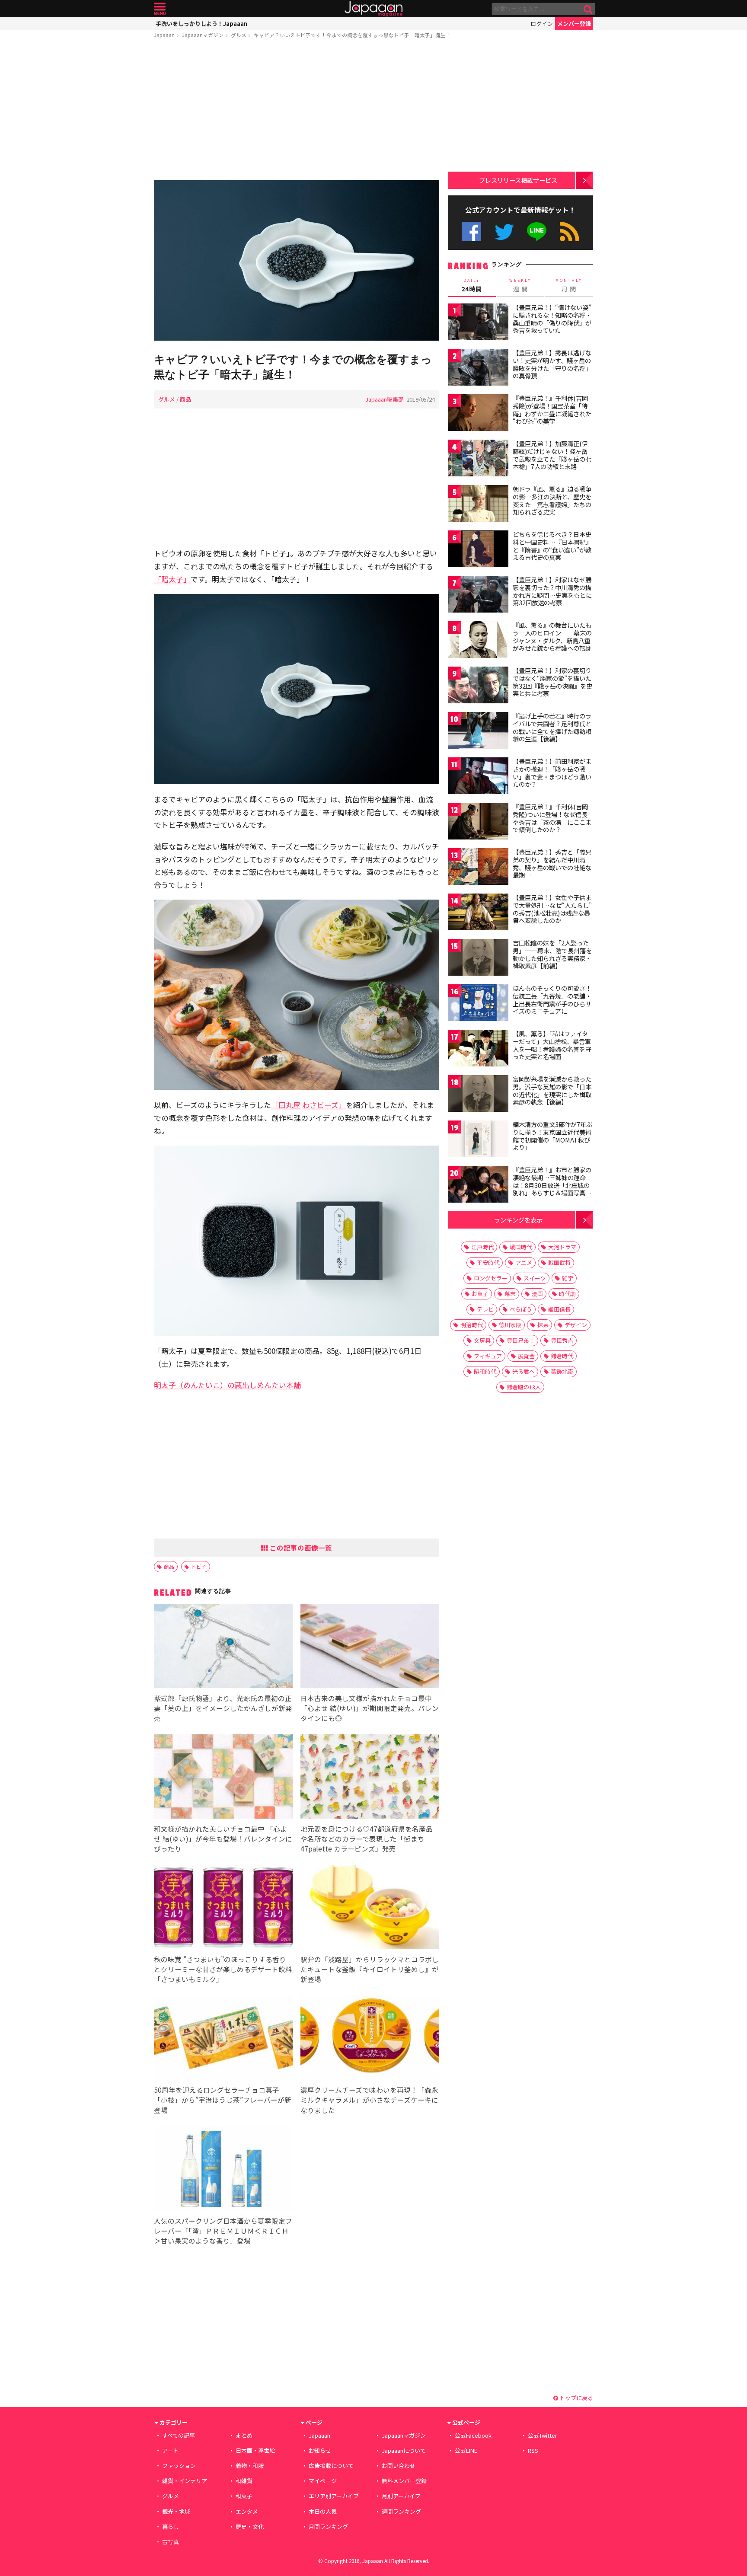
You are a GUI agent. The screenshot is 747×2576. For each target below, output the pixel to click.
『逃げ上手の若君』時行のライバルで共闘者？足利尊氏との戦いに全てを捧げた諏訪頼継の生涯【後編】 (552, 727)
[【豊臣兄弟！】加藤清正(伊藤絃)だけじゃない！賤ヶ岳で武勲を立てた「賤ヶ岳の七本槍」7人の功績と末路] (478, 459)
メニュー (160, 9)
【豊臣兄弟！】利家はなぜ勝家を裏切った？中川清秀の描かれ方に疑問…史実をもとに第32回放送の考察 (552, 591)
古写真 (171, 2542)
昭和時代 (485, 1371)
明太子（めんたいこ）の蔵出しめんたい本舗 (227, 1385)
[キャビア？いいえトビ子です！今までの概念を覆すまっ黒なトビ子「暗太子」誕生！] (297, 262)
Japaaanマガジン (203, 35)
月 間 (569, 285)
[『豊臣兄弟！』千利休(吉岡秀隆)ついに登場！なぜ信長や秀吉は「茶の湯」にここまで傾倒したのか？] (478, 822)
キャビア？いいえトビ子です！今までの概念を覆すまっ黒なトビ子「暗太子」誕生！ (352, 35)
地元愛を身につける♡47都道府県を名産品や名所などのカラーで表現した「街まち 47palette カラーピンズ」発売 (367, 1839)
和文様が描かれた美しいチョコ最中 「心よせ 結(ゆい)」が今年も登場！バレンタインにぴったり (223, 1839)
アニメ (524, 1262)
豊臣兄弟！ (521, 1340)
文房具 (482, 1340)
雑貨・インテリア (185, 2481)
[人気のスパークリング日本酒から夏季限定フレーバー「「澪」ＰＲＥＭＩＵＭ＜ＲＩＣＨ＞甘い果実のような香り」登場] (223, 2170)
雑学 (568, 1278)
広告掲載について (331, 2466)
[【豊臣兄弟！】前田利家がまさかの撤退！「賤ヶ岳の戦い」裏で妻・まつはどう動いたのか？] (478, 777)
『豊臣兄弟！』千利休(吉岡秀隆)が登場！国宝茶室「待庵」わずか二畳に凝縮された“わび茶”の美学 (552, 410)
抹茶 (543, 1325)
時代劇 (567, 1294)
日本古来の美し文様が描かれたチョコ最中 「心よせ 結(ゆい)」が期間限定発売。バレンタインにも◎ (370, 1708)
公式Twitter (504, 231)
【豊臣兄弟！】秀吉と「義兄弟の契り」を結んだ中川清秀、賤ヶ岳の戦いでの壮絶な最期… (552, 863)
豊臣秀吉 (562, 1340)
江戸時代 (482, 1247)
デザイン (576, 1325)
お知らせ (320, 2450)
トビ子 (199, 1566)
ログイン (542, 24)
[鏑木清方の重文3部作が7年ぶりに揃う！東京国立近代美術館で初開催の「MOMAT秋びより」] (478, 1140)
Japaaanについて (404, 2450)
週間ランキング (401, 2511)
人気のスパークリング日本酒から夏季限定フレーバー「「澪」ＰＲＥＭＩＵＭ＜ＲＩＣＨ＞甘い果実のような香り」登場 (223, 2231)
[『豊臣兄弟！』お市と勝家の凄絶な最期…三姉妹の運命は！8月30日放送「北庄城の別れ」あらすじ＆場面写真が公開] (478, 1186)
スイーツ (535, 1278)
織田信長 (559, 1309)
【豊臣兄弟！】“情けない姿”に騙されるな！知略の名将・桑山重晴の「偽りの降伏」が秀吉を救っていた (552, 319)
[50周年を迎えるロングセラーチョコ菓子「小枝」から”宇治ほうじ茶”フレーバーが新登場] (223, 2039)
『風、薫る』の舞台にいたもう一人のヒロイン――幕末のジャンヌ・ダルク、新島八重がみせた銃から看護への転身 (552, 637)
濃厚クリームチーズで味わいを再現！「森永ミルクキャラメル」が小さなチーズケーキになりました (369, 2100)
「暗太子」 (172, 579)
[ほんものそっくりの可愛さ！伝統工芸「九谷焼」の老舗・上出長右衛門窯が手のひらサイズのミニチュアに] (478, 1004)
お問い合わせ (399, 2466)
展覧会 (526, 1356)
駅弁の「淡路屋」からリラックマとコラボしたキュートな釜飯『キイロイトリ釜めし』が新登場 (370, 1969)
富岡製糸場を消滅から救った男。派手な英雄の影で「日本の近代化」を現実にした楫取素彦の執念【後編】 (552, 1090)
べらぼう (521, 1309)
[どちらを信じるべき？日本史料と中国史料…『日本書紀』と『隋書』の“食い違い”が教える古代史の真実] (478, 550)
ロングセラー (491, 1278)
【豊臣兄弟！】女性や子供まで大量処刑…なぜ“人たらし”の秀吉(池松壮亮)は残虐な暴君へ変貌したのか (552, 909)
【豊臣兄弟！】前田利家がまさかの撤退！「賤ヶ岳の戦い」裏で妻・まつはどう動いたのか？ (552, 773)
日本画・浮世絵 (255, 2450)
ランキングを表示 (518, 1220)
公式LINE (537, 231)
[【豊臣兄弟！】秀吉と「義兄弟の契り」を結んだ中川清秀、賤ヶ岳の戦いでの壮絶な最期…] (478, 868)
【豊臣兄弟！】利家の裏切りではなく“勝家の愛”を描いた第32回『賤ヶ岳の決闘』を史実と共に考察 (552, 682)
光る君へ (524, 1371)
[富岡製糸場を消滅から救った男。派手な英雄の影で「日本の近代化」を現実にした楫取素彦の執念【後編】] (478, 1095)
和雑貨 (244, 2481)
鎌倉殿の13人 (524, 1387)
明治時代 (472, 1325)
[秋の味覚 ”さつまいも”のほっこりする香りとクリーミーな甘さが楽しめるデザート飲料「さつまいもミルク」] (223, 1908)
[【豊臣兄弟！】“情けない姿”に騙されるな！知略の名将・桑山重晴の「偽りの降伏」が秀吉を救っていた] (478, 323)
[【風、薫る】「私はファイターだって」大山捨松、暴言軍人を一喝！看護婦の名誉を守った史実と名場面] (478, 1049)
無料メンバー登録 (404, 2481)
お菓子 (480, 1294)
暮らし (171, 2527)
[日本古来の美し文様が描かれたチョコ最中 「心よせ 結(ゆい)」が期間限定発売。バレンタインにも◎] (370, 1647)
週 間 (520, 285)
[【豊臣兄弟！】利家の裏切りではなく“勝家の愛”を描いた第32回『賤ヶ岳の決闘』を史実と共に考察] (478, 686)
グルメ (239, 35)
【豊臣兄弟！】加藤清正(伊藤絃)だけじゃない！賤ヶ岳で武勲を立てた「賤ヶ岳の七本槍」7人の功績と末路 (552, 455)
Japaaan (373, 9)
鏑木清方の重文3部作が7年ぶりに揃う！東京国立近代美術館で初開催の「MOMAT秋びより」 (552, 1136)
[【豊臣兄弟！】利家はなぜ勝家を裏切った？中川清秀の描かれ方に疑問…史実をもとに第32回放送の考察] (478, 595)
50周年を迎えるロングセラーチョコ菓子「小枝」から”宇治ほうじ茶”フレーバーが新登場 (223, 2100)
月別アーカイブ (401, 2496)
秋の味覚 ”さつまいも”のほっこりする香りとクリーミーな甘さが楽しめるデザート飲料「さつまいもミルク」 (223, 1969)
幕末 (510, 1294)
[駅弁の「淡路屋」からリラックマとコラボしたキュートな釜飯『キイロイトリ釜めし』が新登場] (370, 1908)
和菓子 (244, 2496)
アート (170, 2450)
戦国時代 (521, 1247)
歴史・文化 (250, 2527)
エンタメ (247, 2511)
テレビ (485, 1309)
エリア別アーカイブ (334, 2496)
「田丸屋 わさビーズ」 (308, 1105)
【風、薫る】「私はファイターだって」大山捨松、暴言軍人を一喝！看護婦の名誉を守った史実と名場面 (552, 1045)
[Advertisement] (297, 111)
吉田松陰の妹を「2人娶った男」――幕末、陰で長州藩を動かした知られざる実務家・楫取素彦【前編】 (552, 954)
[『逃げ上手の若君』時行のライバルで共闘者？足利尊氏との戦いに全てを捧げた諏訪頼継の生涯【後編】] (478, 732)
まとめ (244, 2435)
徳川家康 (510, 1325)
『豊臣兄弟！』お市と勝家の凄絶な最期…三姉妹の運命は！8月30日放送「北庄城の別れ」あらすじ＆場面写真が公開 (552, 1185)
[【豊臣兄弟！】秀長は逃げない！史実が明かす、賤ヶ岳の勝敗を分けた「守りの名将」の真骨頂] (478, 369)
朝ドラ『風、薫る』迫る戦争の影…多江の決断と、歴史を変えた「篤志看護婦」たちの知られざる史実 (552, 500)
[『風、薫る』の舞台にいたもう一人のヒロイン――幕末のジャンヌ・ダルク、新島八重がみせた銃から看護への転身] (478, 641)
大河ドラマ (562, 1247)
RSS (570, 231)
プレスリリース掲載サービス (518, 180)
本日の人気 (323, 2511)
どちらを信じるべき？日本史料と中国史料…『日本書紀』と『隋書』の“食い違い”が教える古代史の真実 (552, 546)
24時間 (472, 285)
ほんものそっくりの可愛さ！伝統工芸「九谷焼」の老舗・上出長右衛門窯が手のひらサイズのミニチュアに (552, 1000)
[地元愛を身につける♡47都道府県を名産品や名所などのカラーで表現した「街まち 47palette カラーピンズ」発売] (370, 1778)
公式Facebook (471, 231)
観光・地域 (176, 2511)
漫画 (537, 1294)
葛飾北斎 (562, 1371)
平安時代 (488, 1262)
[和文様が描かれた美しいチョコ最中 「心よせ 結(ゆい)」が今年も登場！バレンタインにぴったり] (223, 1778)
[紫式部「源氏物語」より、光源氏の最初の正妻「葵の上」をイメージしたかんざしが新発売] (223, 1647)
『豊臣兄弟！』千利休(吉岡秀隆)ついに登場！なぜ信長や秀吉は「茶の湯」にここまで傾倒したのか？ (552, 818)
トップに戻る (576, 2398)
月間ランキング (328, 2527)
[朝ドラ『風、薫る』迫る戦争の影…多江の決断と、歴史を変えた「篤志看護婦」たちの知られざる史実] (478, 505)
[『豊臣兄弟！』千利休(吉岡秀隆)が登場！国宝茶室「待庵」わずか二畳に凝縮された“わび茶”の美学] (478, 414)
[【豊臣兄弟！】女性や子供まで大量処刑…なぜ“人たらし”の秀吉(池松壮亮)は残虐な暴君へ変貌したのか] (478, 913)
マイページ (323, 2481)
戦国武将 (559, 1262)
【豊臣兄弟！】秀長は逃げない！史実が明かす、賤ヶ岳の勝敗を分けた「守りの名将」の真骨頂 (552, 364)
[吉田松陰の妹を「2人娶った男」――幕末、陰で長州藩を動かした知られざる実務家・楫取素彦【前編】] (478, 959)
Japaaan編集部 (385, 399)
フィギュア (488, 1356)
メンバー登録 (574, 24)
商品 (185, 399)
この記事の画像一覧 (300, 1548)
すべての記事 (179, 2435)
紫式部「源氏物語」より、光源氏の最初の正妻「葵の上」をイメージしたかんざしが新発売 (223, 1708)
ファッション (179, 2466)
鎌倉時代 (562, 1356)
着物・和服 (250, 2466)
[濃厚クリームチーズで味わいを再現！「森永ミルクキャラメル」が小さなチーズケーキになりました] (370, 2039)
